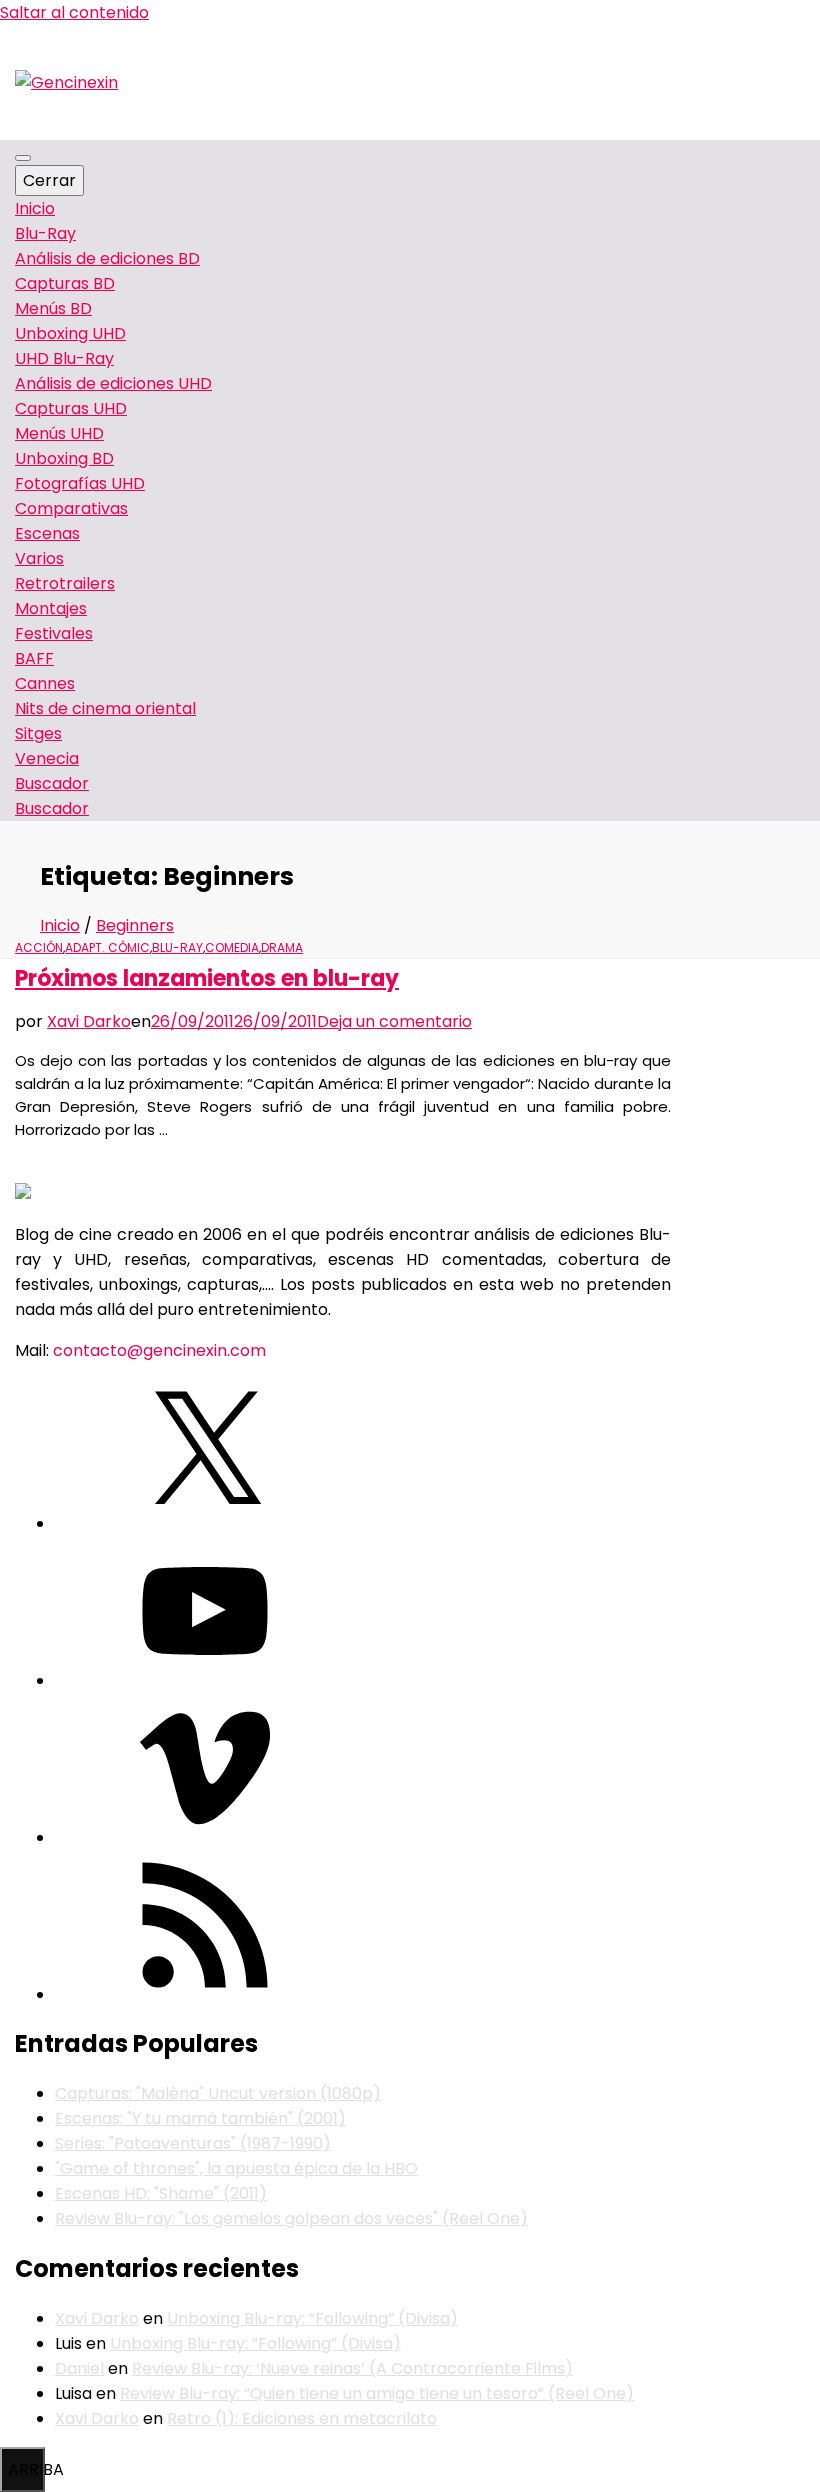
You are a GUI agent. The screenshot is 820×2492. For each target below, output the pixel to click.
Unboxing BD (64, 458)
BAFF (34, 658)
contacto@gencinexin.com (159, 1350)
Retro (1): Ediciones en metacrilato (302, 2418)
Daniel (79, 2368)
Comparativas (71, 508)
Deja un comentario (394, 1021)
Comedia (232, 947)
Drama (282, 947)
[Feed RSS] (205, 1994)
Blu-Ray (45, 233)
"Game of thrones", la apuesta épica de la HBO (236, 2168)
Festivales (54, 633)
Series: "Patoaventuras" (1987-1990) (193, 2143)
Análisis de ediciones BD (107, 258)
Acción (39, 947)
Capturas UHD (71, 408)
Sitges (38, 733)
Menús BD (53, 308)
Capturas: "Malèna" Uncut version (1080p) (218, 2093)
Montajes (51, 608)
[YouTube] (205, 1680)
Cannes (45, 683)
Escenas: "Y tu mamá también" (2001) (200, 2118)
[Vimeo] (205, 1837)
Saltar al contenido (74, 12)
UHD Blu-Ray (64, 358)
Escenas (47, 533)
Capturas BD (65, 283)
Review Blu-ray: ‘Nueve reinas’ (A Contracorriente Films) (352, 2368)
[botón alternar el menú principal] (23, 158)
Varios (39, 558)
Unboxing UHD (70, 333)
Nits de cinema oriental (105, 708)
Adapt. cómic (107, 947)
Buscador (52, 808)
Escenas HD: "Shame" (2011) (161, 2193)
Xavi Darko (89, 1021)
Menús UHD (59, 433)
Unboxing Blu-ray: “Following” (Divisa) (312, 2318)
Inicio (35, 208)
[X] (205, 1523)
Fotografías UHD (80, 483)
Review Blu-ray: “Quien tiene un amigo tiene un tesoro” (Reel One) (377, 2393)
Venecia (47, 758)
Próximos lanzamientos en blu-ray (207, 978)
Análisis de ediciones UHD (113, 383)
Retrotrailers (65, 583)
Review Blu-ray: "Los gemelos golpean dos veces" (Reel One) (291, 2218)
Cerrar (49, 180)
